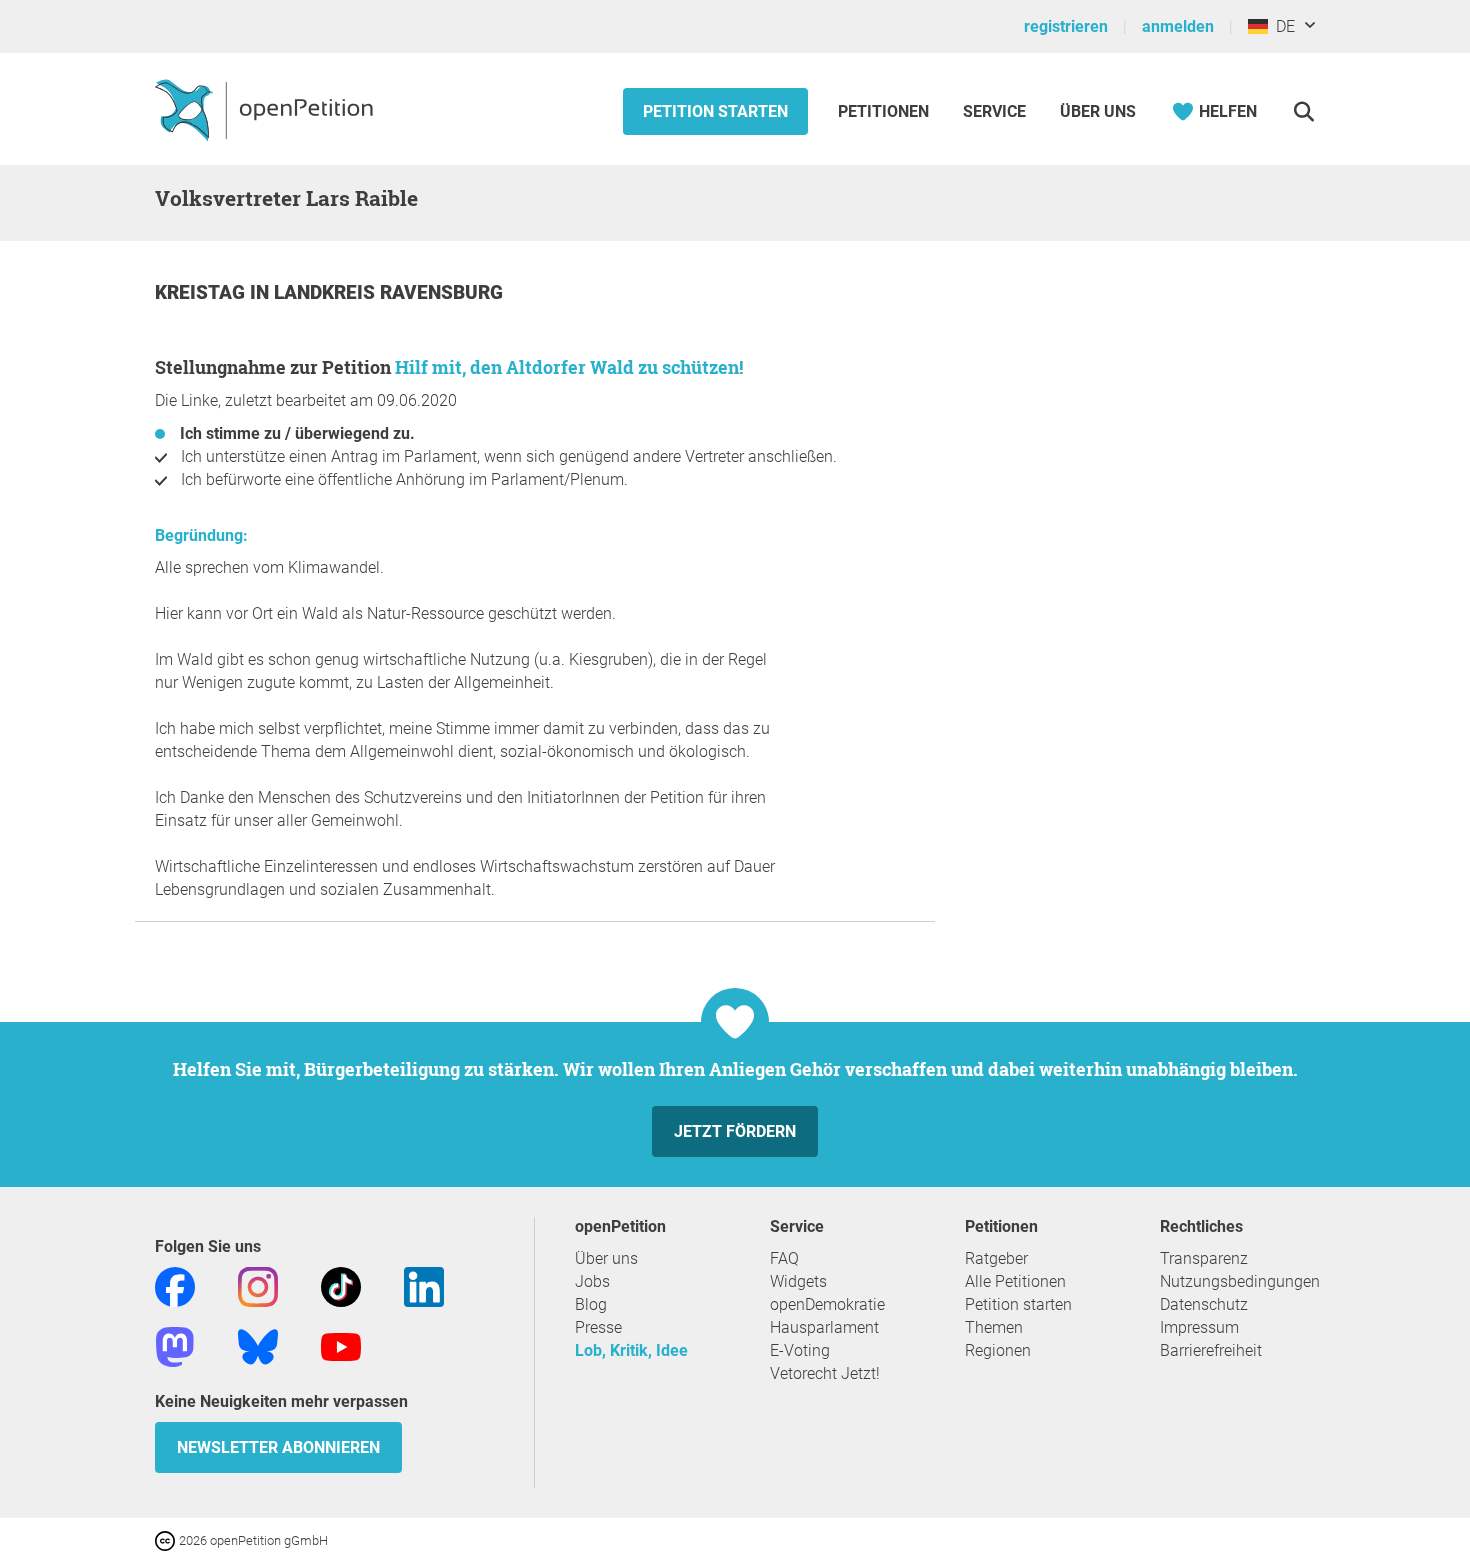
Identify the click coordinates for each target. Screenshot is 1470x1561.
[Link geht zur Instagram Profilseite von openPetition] (258, 1285)
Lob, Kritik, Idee (631, 1350)
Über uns (606, 1258)
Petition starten (715, 111)
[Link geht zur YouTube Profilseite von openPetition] (341, 1345)
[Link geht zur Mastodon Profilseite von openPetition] (175, 1345)
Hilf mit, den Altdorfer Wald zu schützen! (569, 367)
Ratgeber (996, 1258)
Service (994, 111)
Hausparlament (824, 1327)
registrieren (1066, 26)
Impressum (1199, 1327)
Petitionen (885, 111)
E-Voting (800, 1350)
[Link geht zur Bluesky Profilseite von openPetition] (258, 1345)
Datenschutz (1204, 1304)
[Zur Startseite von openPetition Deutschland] (266, 109)
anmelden (1178, 26)
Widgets (798, 1281)
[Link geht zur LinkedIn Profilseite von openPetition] (424, 1285)
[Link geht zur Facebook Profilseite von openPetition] (175, 1285)
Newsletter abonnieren (278, 1447)
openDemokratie (827, 1304)
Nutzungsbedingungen (1240, 1281)
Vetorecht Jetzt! (825, 1373)
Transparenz (1204, 1258)
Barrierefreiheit (1211, 1350)
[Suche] (1303, 111)
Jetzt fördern (735, 1131)
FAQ (784, 1258)
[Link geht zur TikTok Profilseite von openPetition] (341, 1285)
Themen (994, 1327)
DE (1281, 26)
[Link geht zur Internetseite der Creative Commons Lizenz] (167, 1539)
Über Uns (1098, 111)
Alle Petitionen (1015, 1281)
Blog (591, 1304)
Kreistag (202, 292)
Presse (598, 1327)
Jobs (592, 1281)
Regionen (998, 1350)
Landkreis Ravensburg (388, 292)
